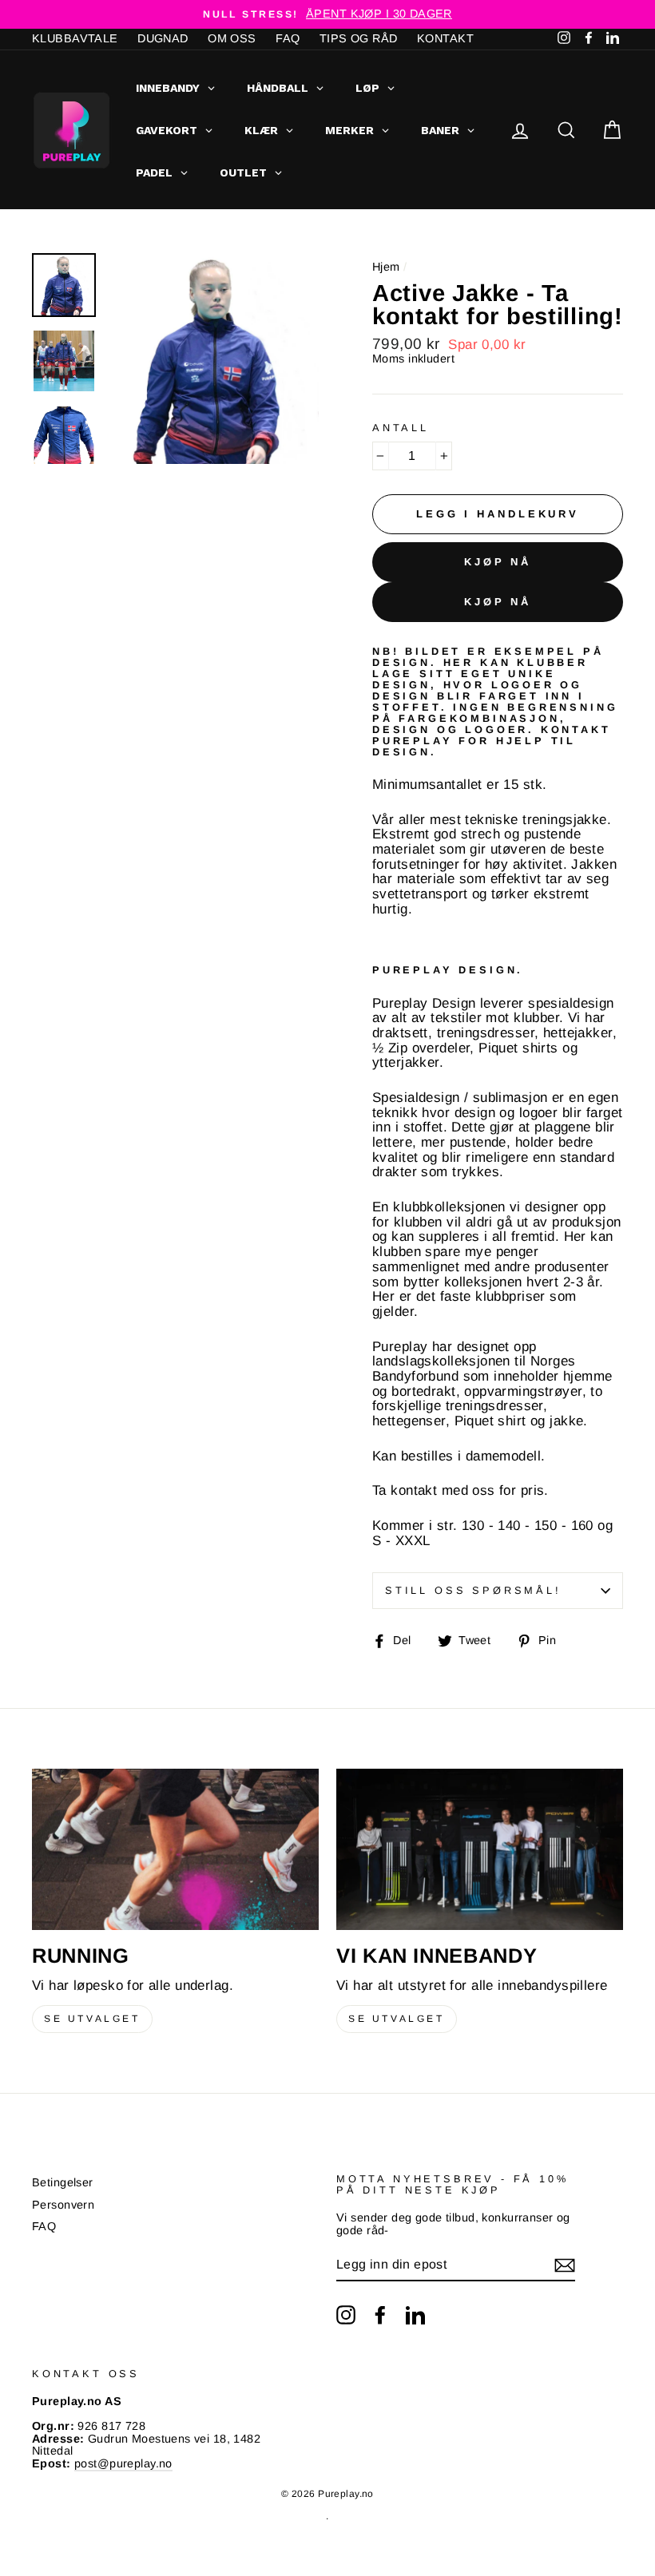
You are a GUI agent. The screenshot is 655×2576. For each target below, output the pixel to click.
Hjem (386, 267)
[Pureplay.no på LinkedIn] (415, 2315)
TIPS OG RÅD (359, 38)
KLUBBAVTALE (75, 38)
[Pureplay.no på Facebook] (380, 2315)
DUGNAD (163, 38)
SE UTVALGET (92, 2019)
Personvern (63, 2205)
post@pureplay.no (123, 2463)
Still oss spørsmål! (473, 1590)
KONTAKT (445, 38)
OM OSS (232, 38)
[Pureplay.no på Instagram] (346, 2315)
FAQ (288, 38)
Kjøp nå (498, 562)
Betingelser (63, 2182)
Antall (401, 428)
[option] (327, 14)
